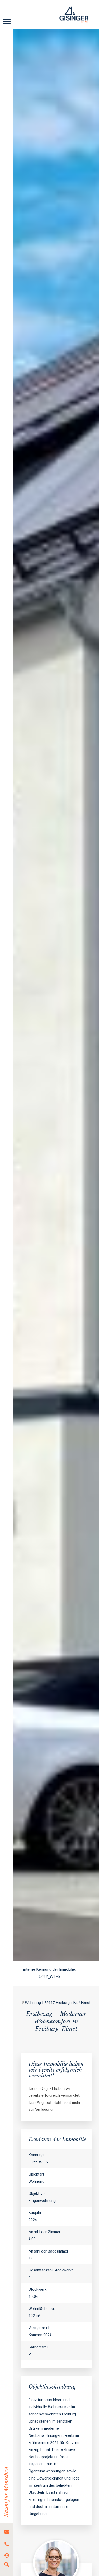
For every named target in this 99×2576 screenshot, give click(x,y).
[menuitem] (7, 2532)
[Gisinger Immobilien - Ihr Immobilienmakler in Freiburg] (74, 15)
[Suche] (7, 2565)
